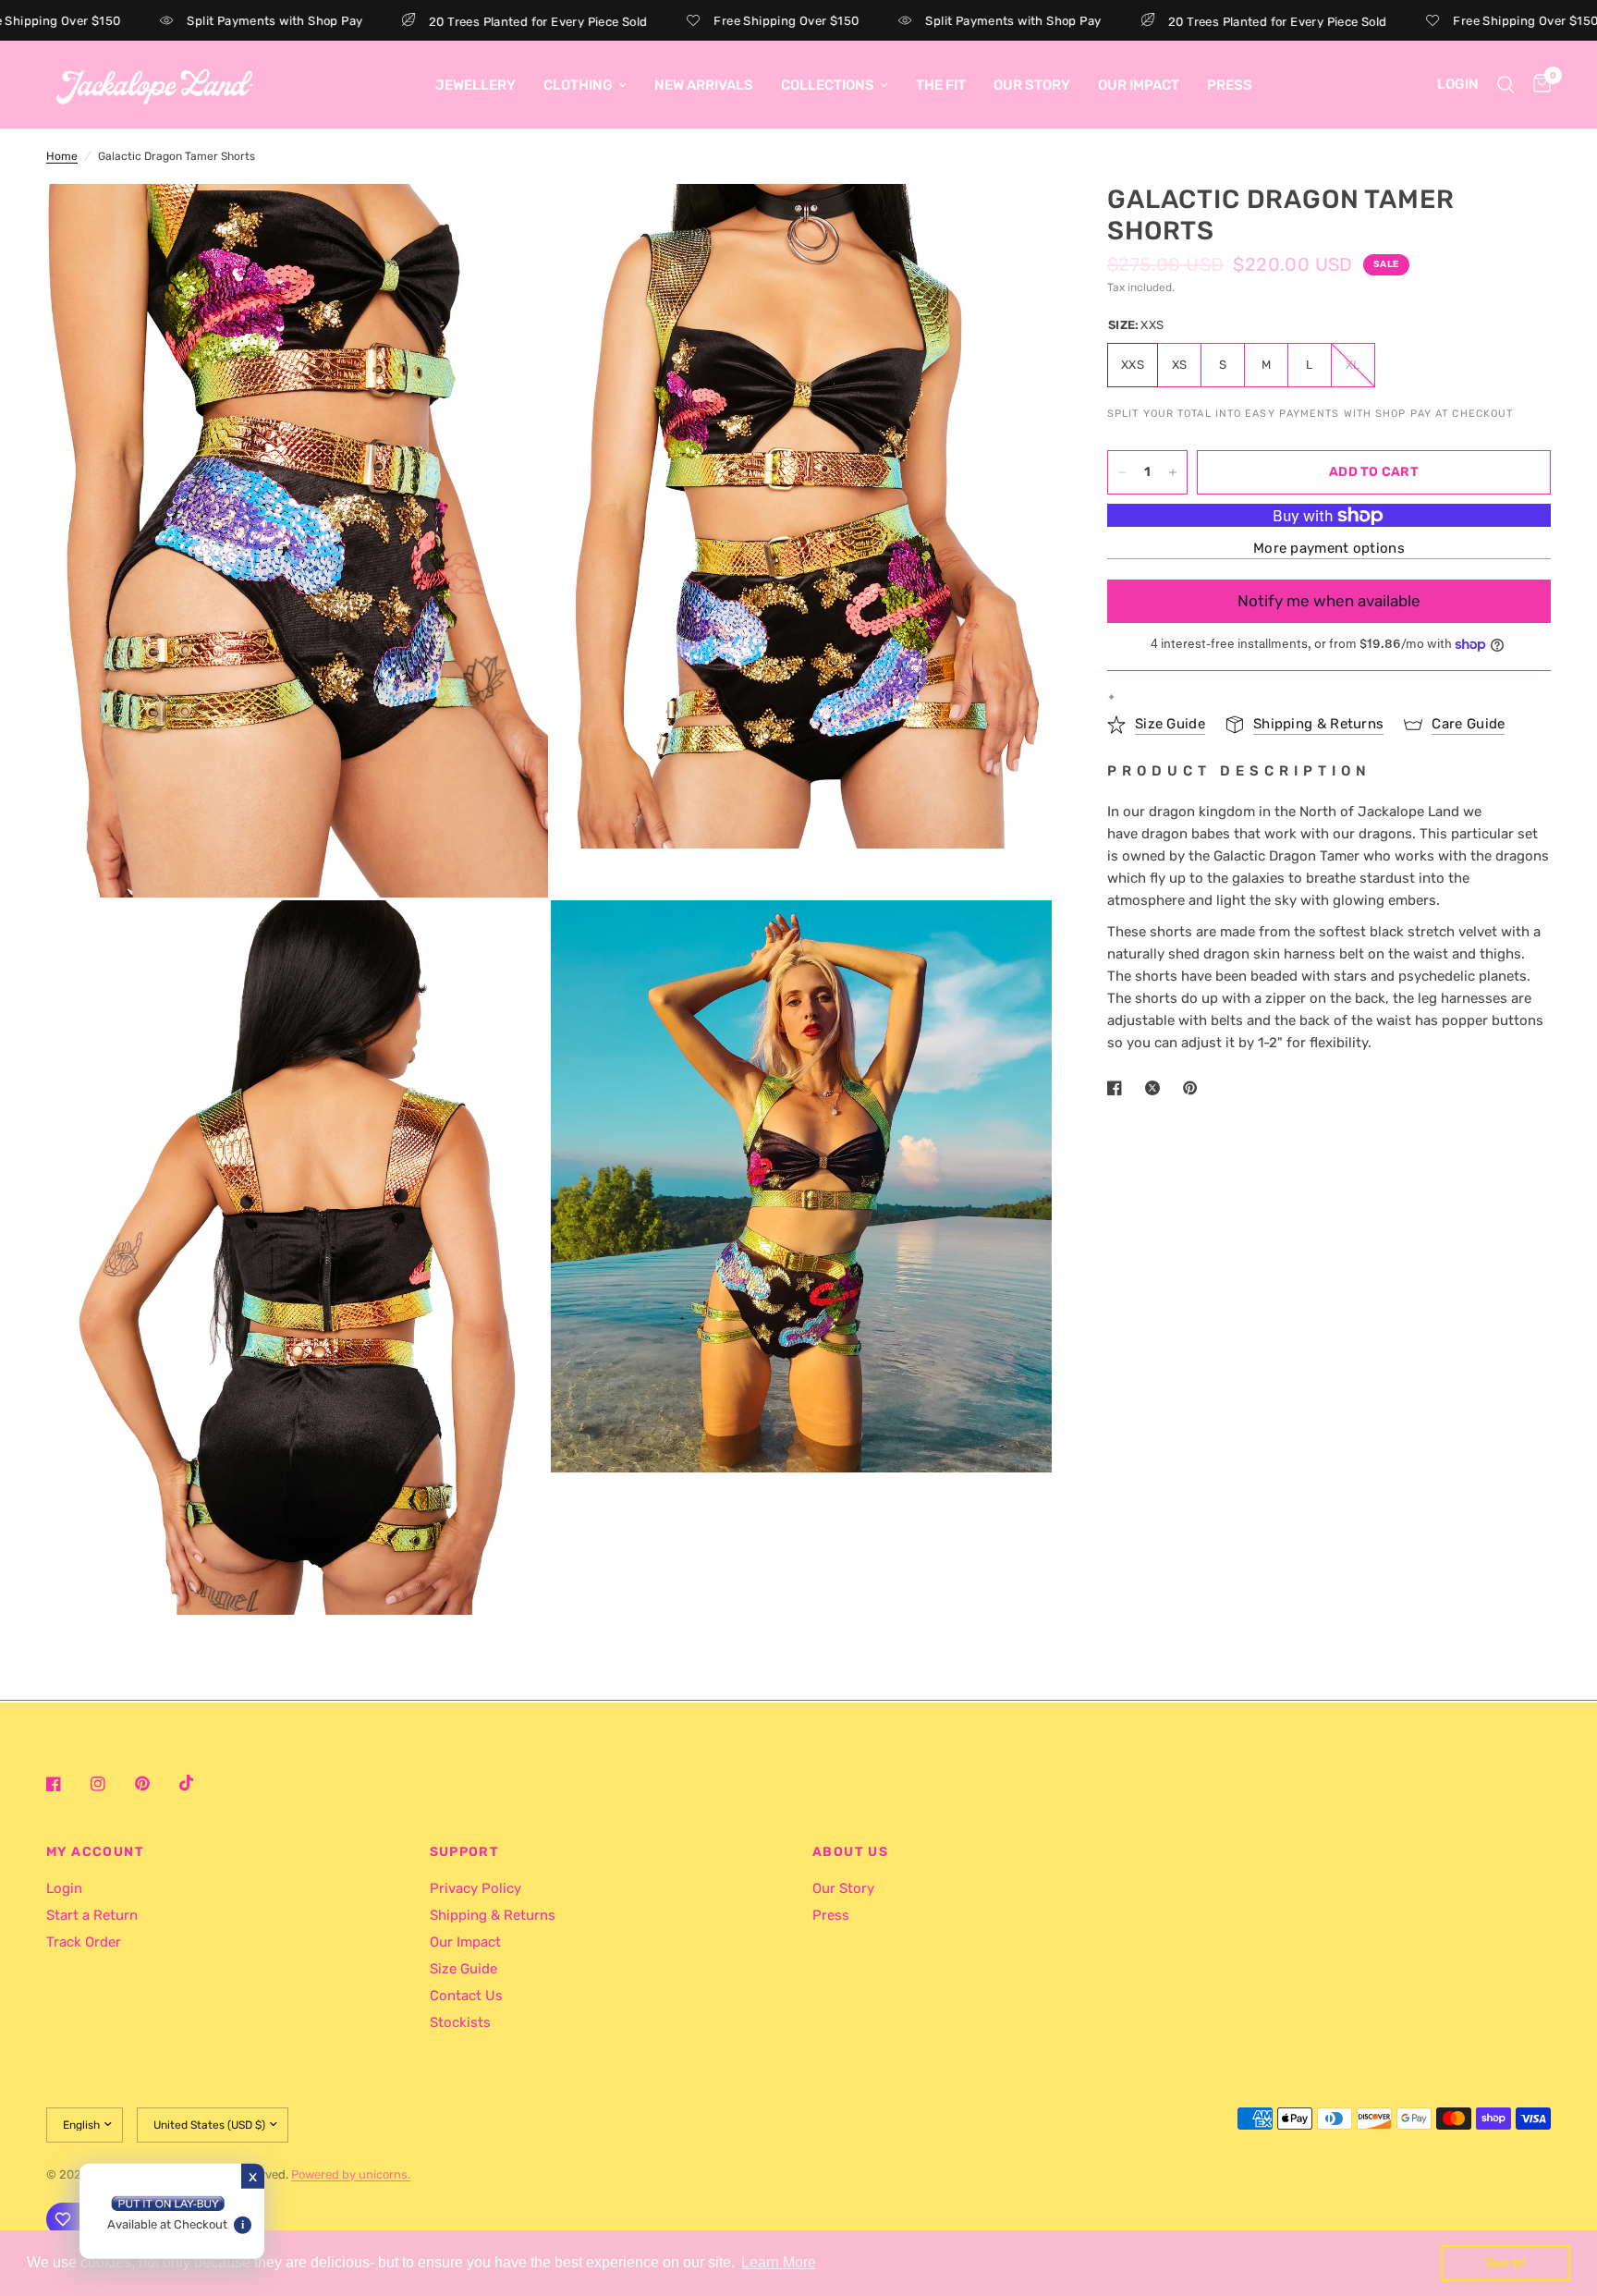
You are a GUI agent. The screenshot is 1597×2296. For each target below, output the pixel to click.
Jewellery (475, 85)
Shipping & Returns (493, 1915)
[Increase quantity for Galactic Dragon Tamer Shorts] (1173, 472)
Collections (828, 85)
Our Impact (1139, 85)
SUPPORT (465, 1852)
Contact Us (466, 1996)
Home (62, 156)
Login (64, 1888)
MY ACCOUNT (95, 1852)
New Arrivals (704, 85)
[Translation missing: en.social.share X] (1156, 1088)
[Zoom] (509, 223)
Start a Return (92, 1915)
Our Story (1032, 85)
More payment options (1329, 549)
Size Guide (463, 1969)
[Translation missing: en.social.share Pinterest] (1194, 1088)
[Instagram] (111, 1784)
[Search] (1506, 85)
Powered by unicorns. (351, 2174)
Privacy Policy (475, 1888)
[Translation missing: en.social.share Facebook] (1118, 1088)
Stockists (460, 2022)
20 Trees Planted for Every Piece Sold (458, 21)
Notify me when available (1329, 601)
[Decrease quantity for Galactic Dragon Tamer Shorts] (1122, 472)
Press (1230, 85)
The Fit (941, 85)
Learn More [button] (779, 2262)
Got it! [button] (1506, 2263)
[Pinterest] (155, 1783)
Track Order (84, 1942)
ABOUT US (850, 1852)
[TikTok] (200, 1783)
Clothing (578, 85)
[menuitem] (475, 85)
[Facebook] (67, 1784)
